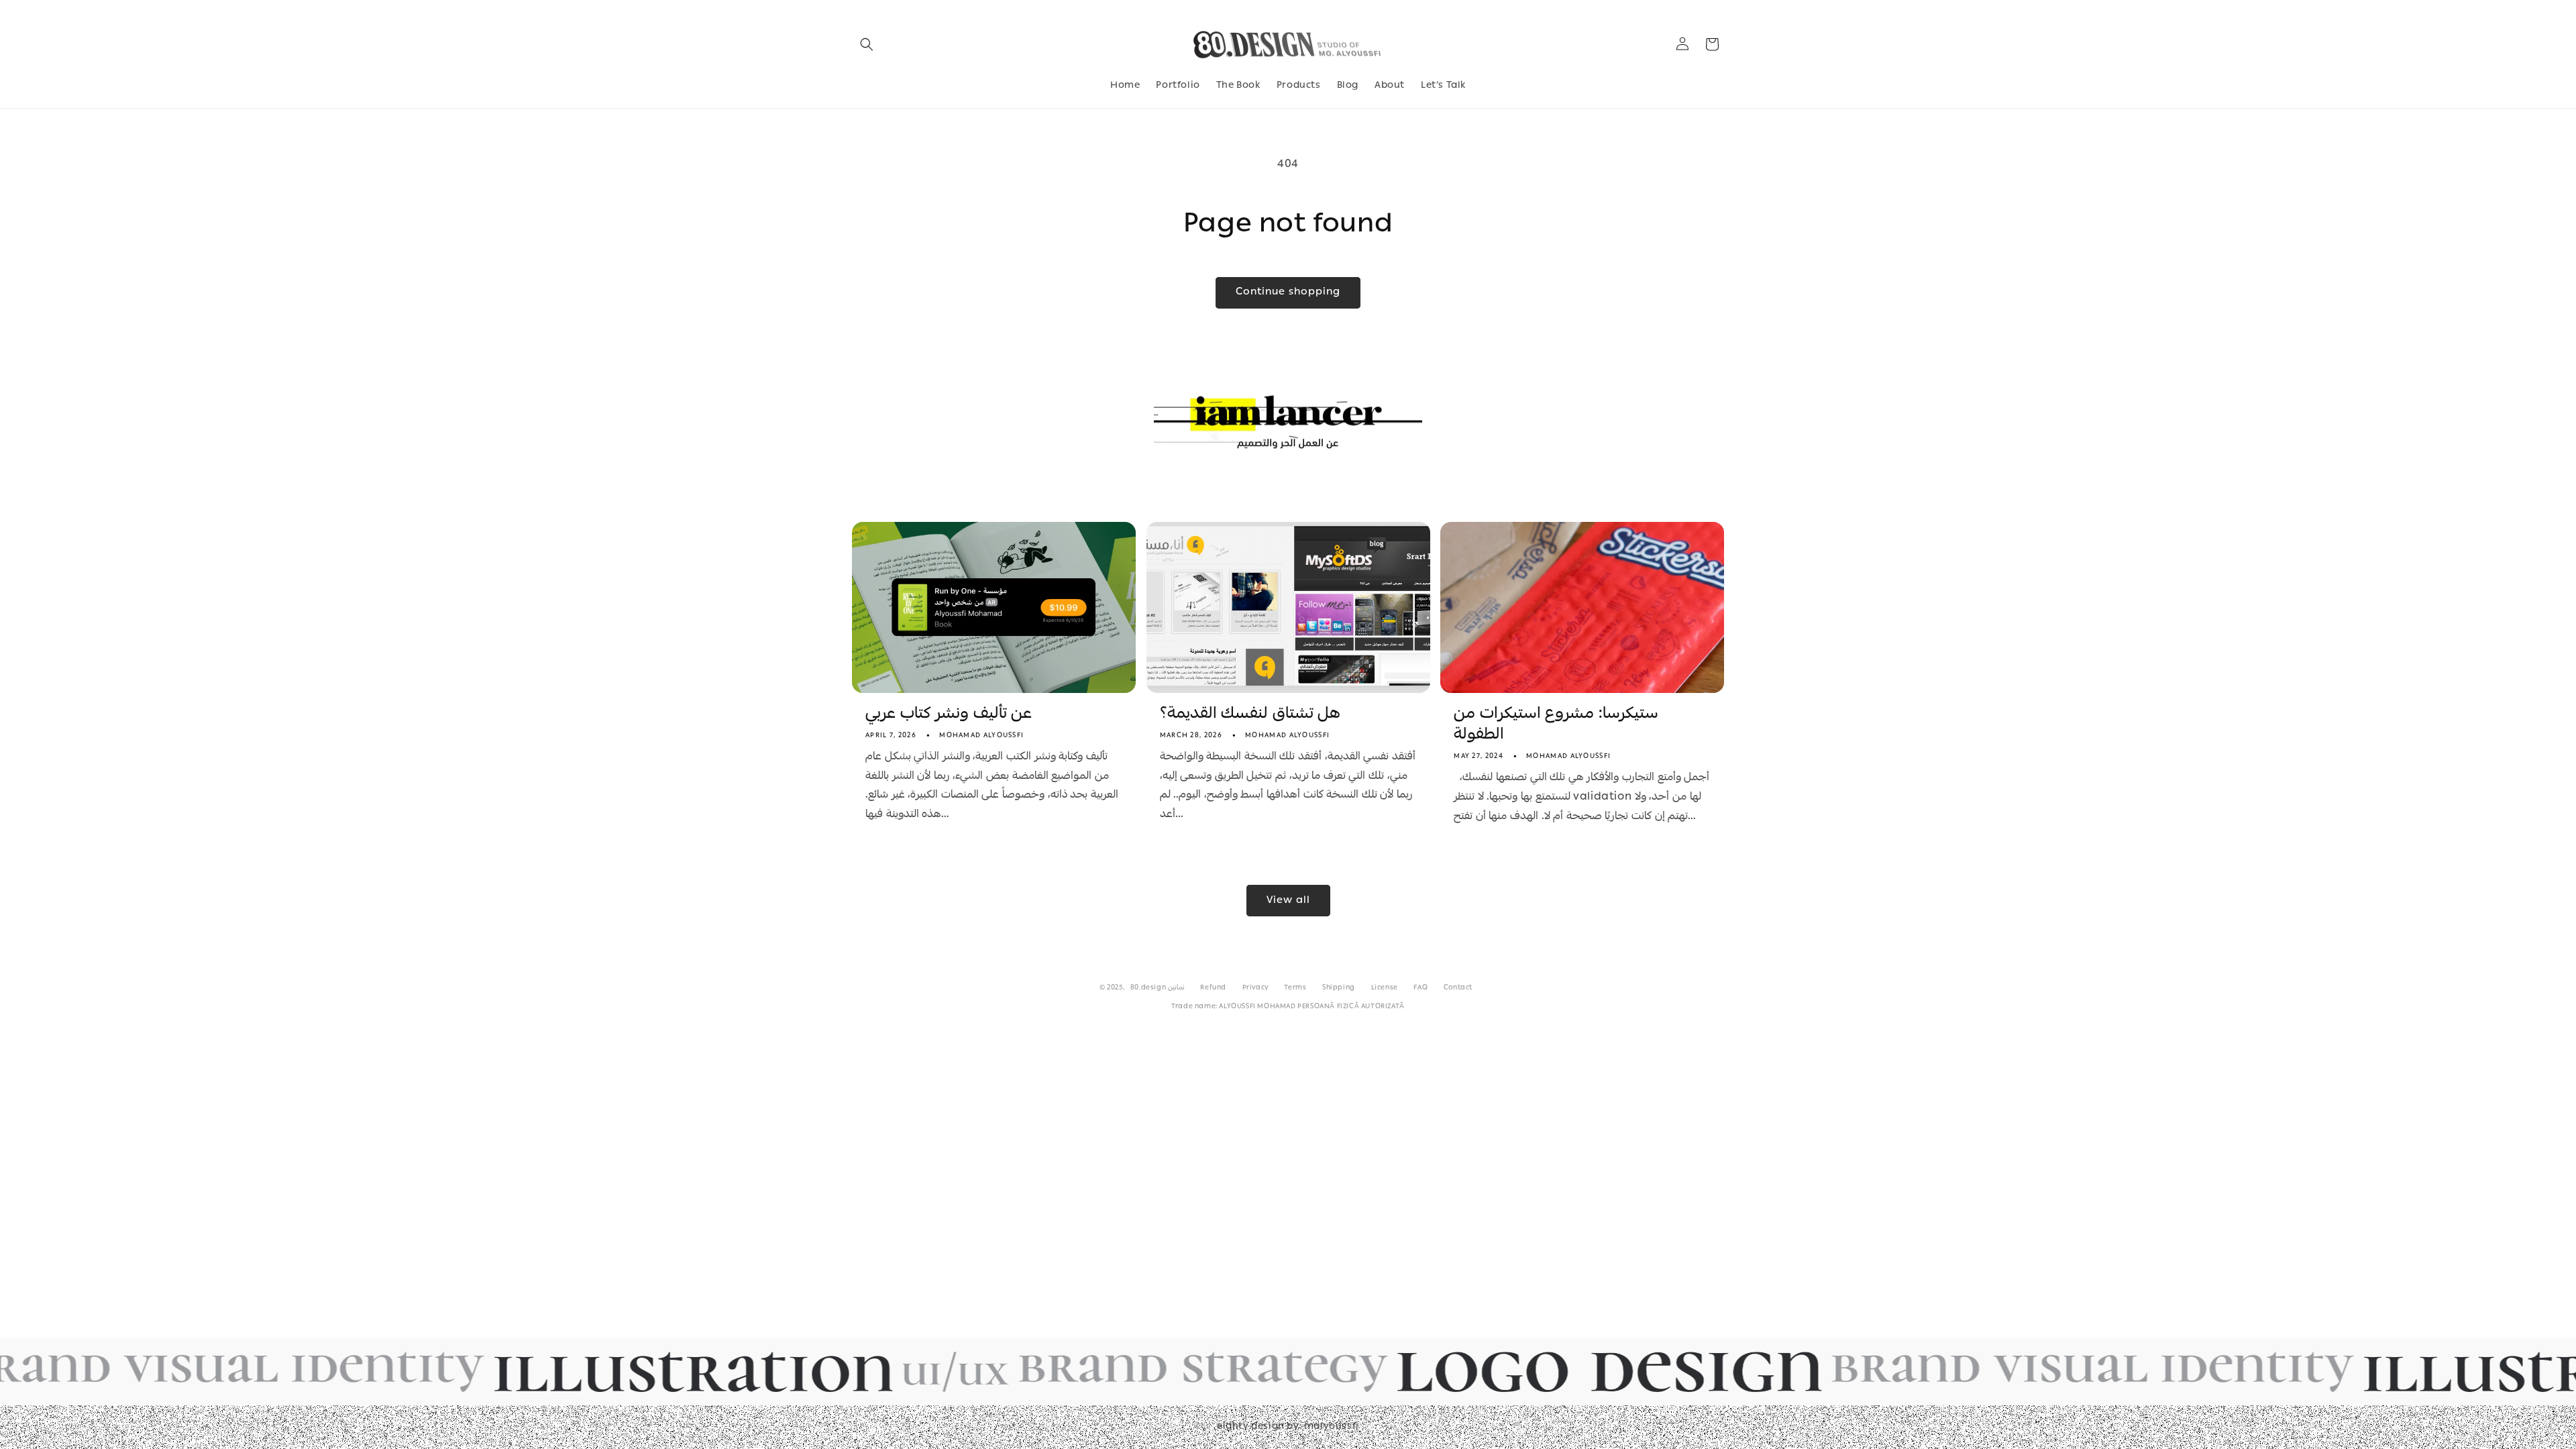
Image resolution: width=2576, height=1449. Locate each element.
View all (1288, 901)
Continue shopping (1288, 292)
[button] (867, 44)
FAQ (1420, 988)
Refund (1213, 988)
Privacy (1255, 988)
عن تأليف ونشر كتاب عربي (949, 715)
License (1385, 988)
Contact (1458, 988)
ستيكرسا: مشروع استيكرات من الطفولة (1556, 725)
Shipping (1339, 988)
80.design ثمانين (1158, 988)
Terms (1295, 988)
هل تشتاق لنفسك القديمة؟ (1250, 715)
